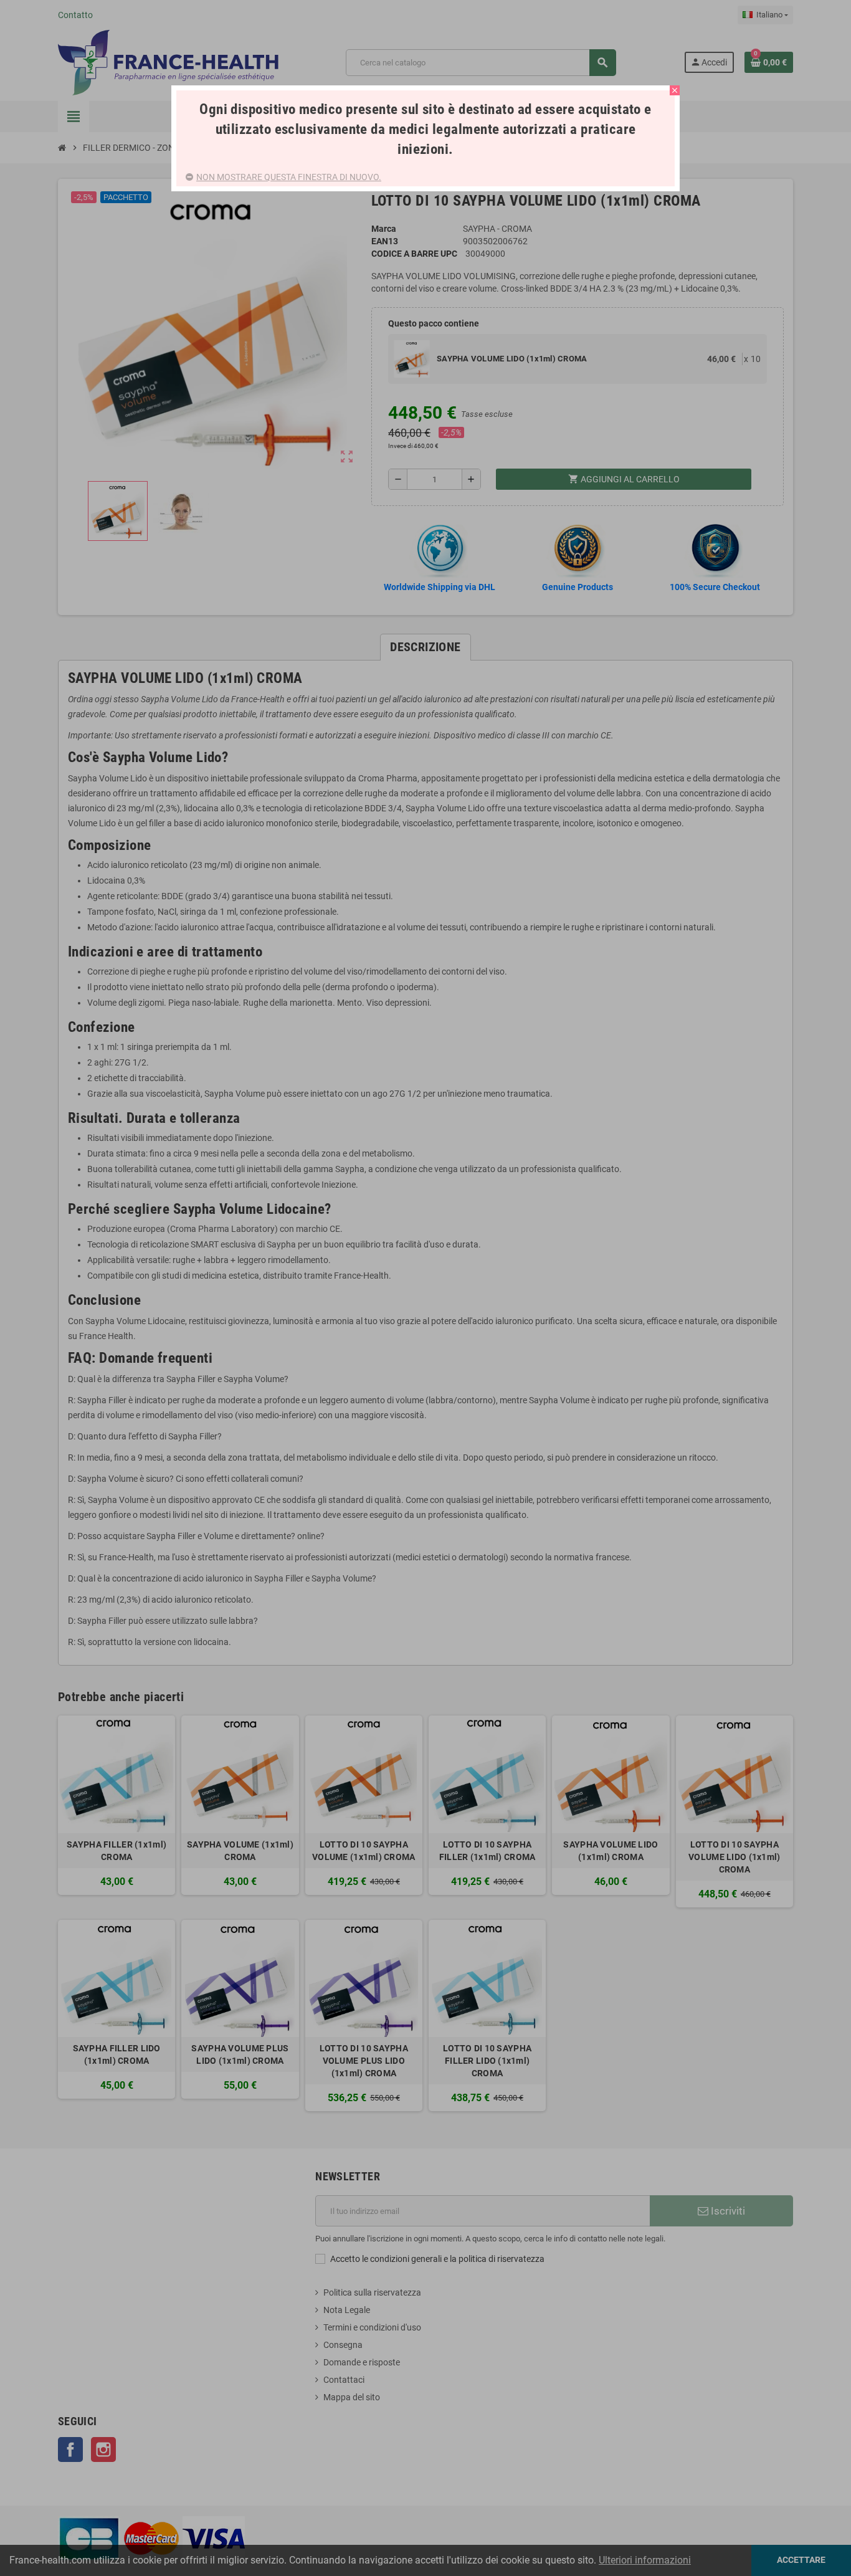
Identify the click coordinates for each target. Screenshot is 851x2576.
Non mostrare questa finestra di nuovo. (289, 177)
